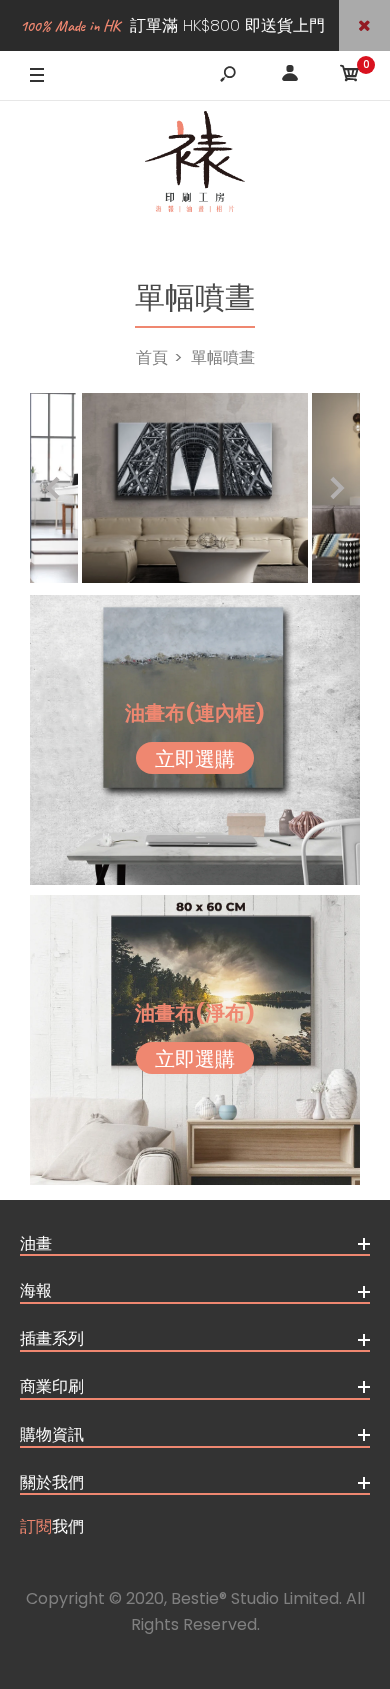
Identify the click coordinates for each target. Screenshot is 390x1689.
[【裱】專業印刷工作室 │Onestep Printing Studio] (195, 167)
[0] (350, 76)
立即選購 (195, 759)
